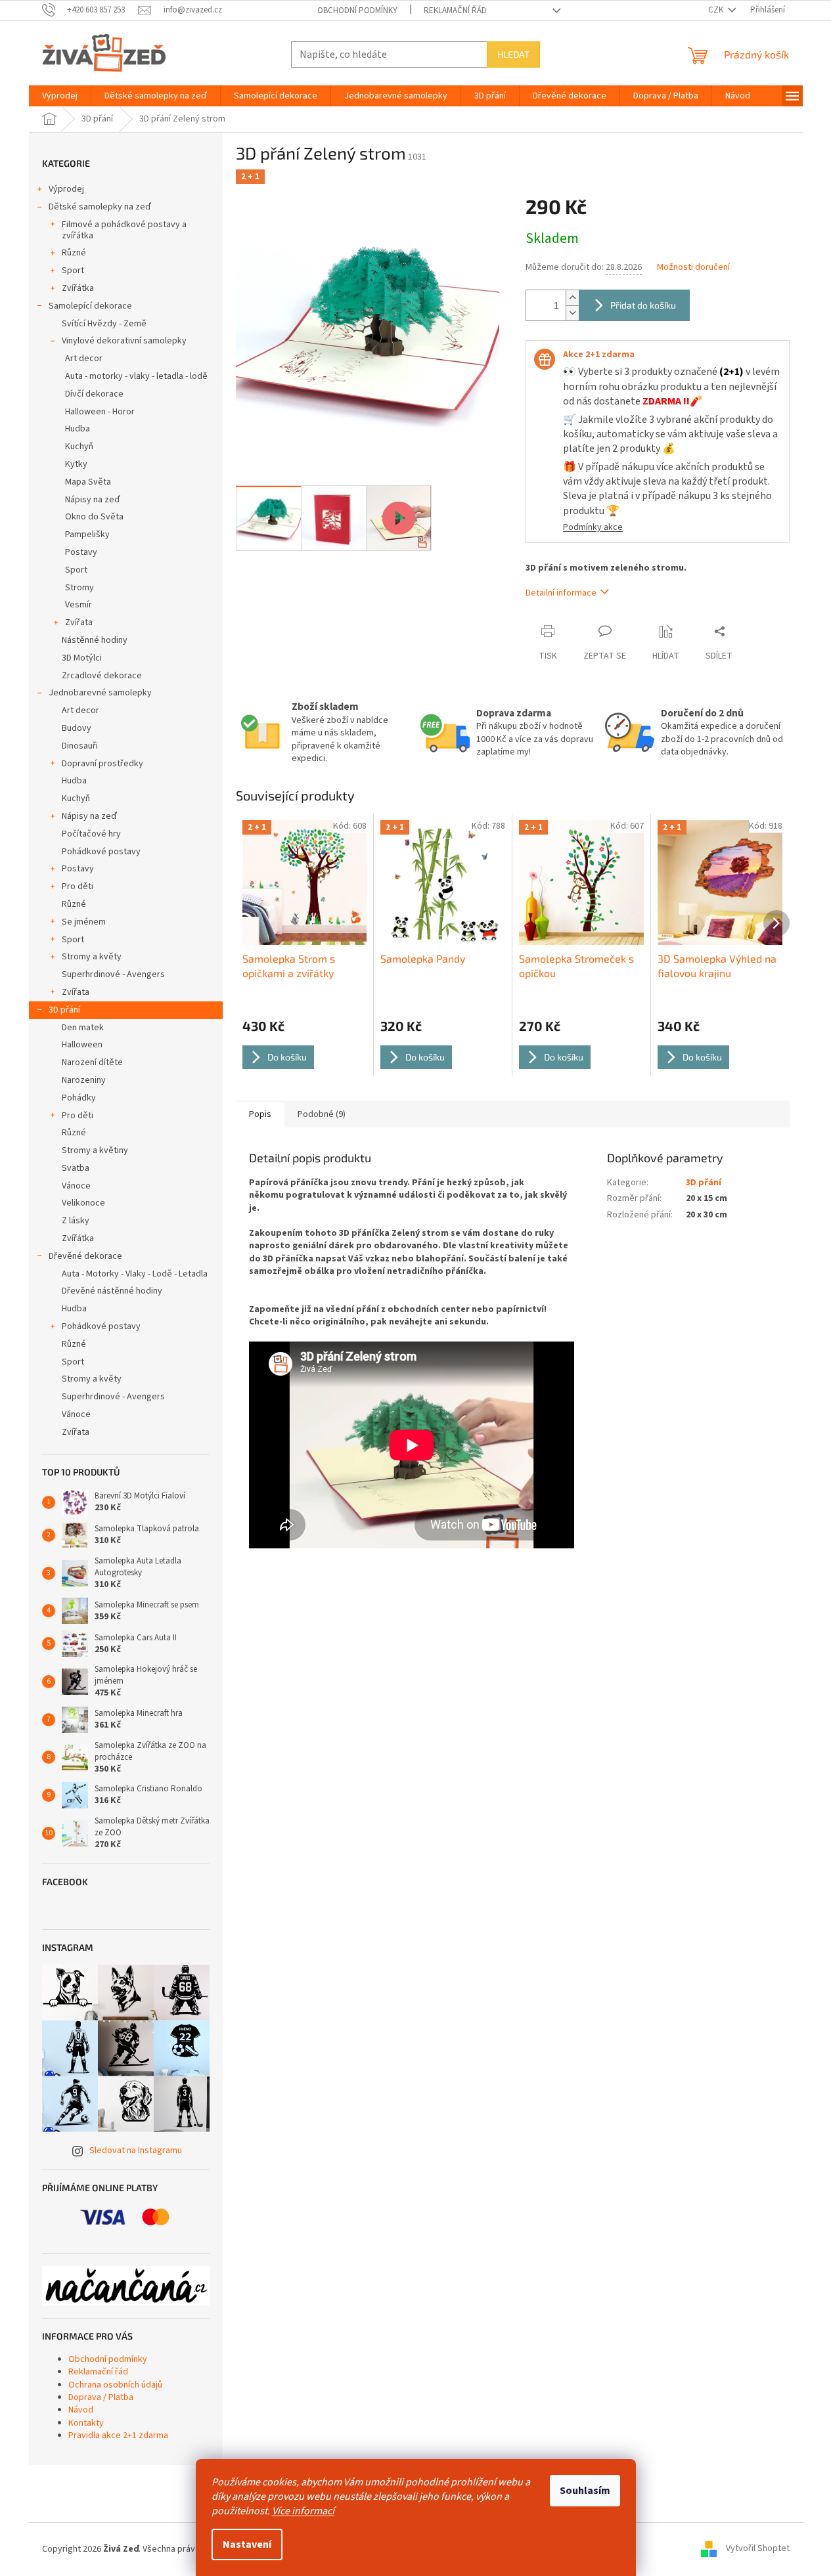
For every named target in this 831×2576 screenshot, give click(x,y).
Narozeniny (84, 1080)
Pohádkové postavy (101, 852)
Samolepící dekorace (90, 306)
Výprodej (66, 189)
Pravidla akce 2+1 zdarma (118, 2435)
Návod (81, 2410)
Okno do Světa (94, 517)
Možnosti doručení (693, 268)
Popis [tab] (260, 1114)
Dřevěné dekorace (85, 1256)
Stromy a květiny (95, 1150)
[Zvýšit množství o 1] (572, 298)
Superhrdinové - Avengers (113, 974)
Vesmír (79, 605)
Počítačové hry (91, 834)
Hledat (513, 54)
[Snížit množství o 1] (572, 313)
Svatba (76, 1168)
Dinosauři (80, 746)
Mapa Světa (88, 482)
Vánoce (76, 1186)
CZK (717, 10)
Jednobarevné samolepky (100, 693)
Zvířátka (78, 288)
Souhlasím (585, 2491)
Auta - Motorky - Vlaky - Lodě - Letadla (135, 1274)
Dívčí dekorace (94, 394)
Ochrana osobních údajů (115, 2385)
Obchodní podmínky (357, 11)
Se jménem (84, 922)
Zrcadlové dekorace (102, 676)
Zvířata (79, 622)
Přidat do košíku (643, 305)
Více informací (303, 2511)
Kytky (76, 464)
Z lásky (76, 1221)
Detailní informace (561, 593)
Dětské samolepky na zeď (100, 207)
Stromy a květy (92, 957)
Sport (73, 271)
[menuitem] (60, 96)
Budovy (77, 728)
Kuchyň (79, 447)
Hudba (78, 429)
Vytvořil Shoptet (758, 2549)
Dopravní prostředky (102, 764)
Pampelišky (87, 535)
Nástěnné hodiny (95, 640)
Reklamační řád (455, 11)
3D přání (64, 1010)
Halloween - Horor (100, 412)
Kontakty (86, 2423)
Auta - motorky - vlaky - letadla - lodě (136, 376)
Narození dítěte (92, 1062)
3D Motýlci (82, 658)
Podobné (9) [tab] (322, 1114)
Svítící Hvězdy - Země (104, 324)
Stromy (79, 588)
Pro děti (78, 886)
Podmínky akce (593, 527)
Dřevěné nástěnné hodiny (112, 1291)
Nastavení (247, 2544)
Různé (74, 253)
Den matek (83, 1028)
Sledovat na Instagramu (136, 2150)
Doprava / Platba (101, 2397)
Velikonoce (83, 1203)
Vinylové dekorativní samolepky (124, 341)
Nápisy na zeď (93, 500)
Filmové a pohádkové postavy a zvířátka (124, 230)
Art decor (84, 359)
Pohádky (79, 1098)
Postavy (81, 552)
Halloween (82, 1045)
